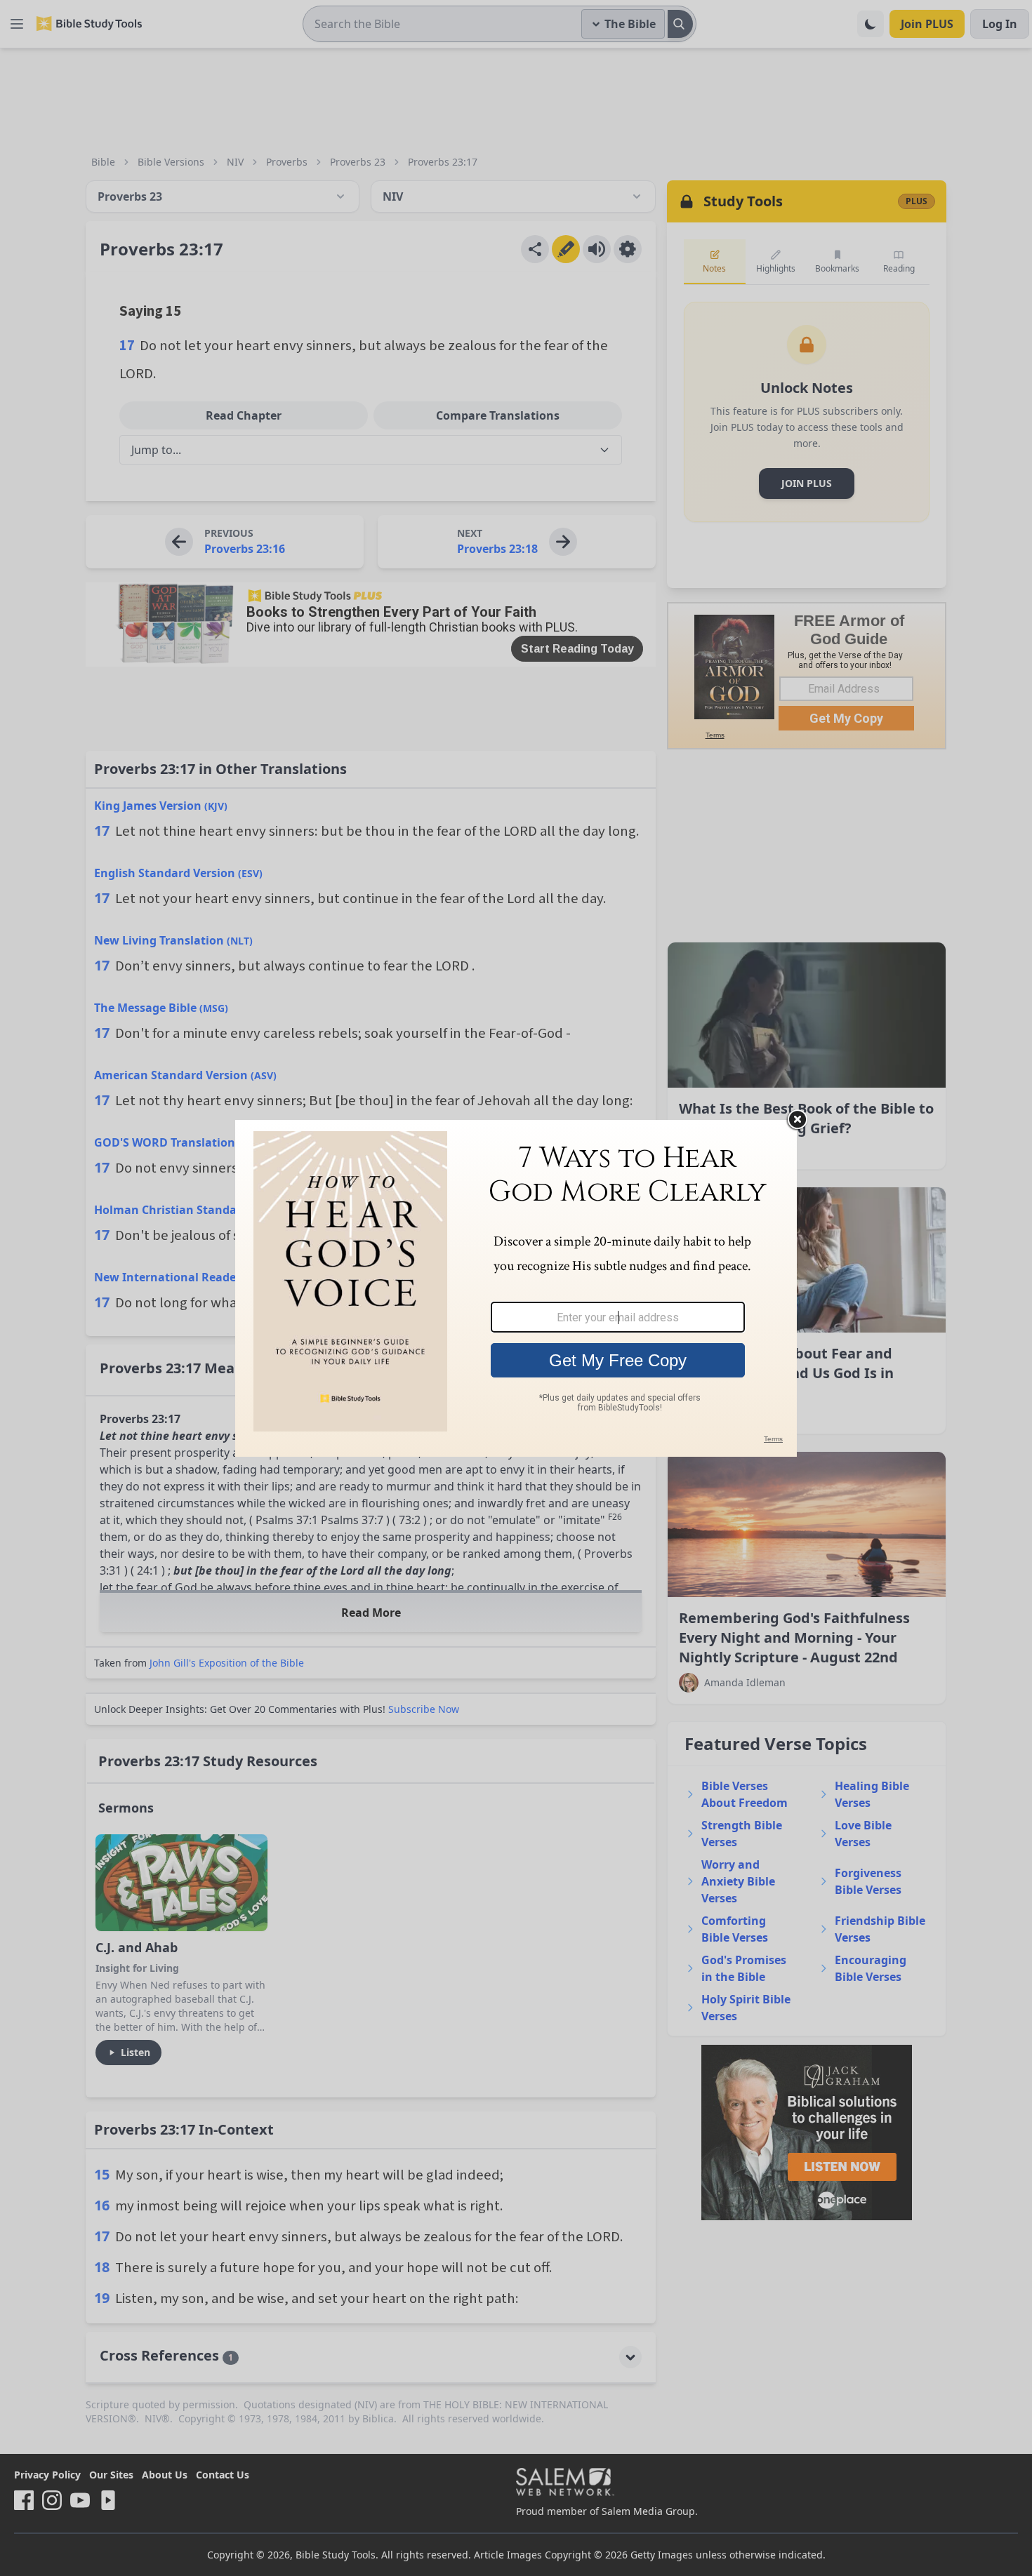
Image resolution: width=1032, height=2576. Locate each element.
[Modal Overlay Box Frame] (516, 1288)
